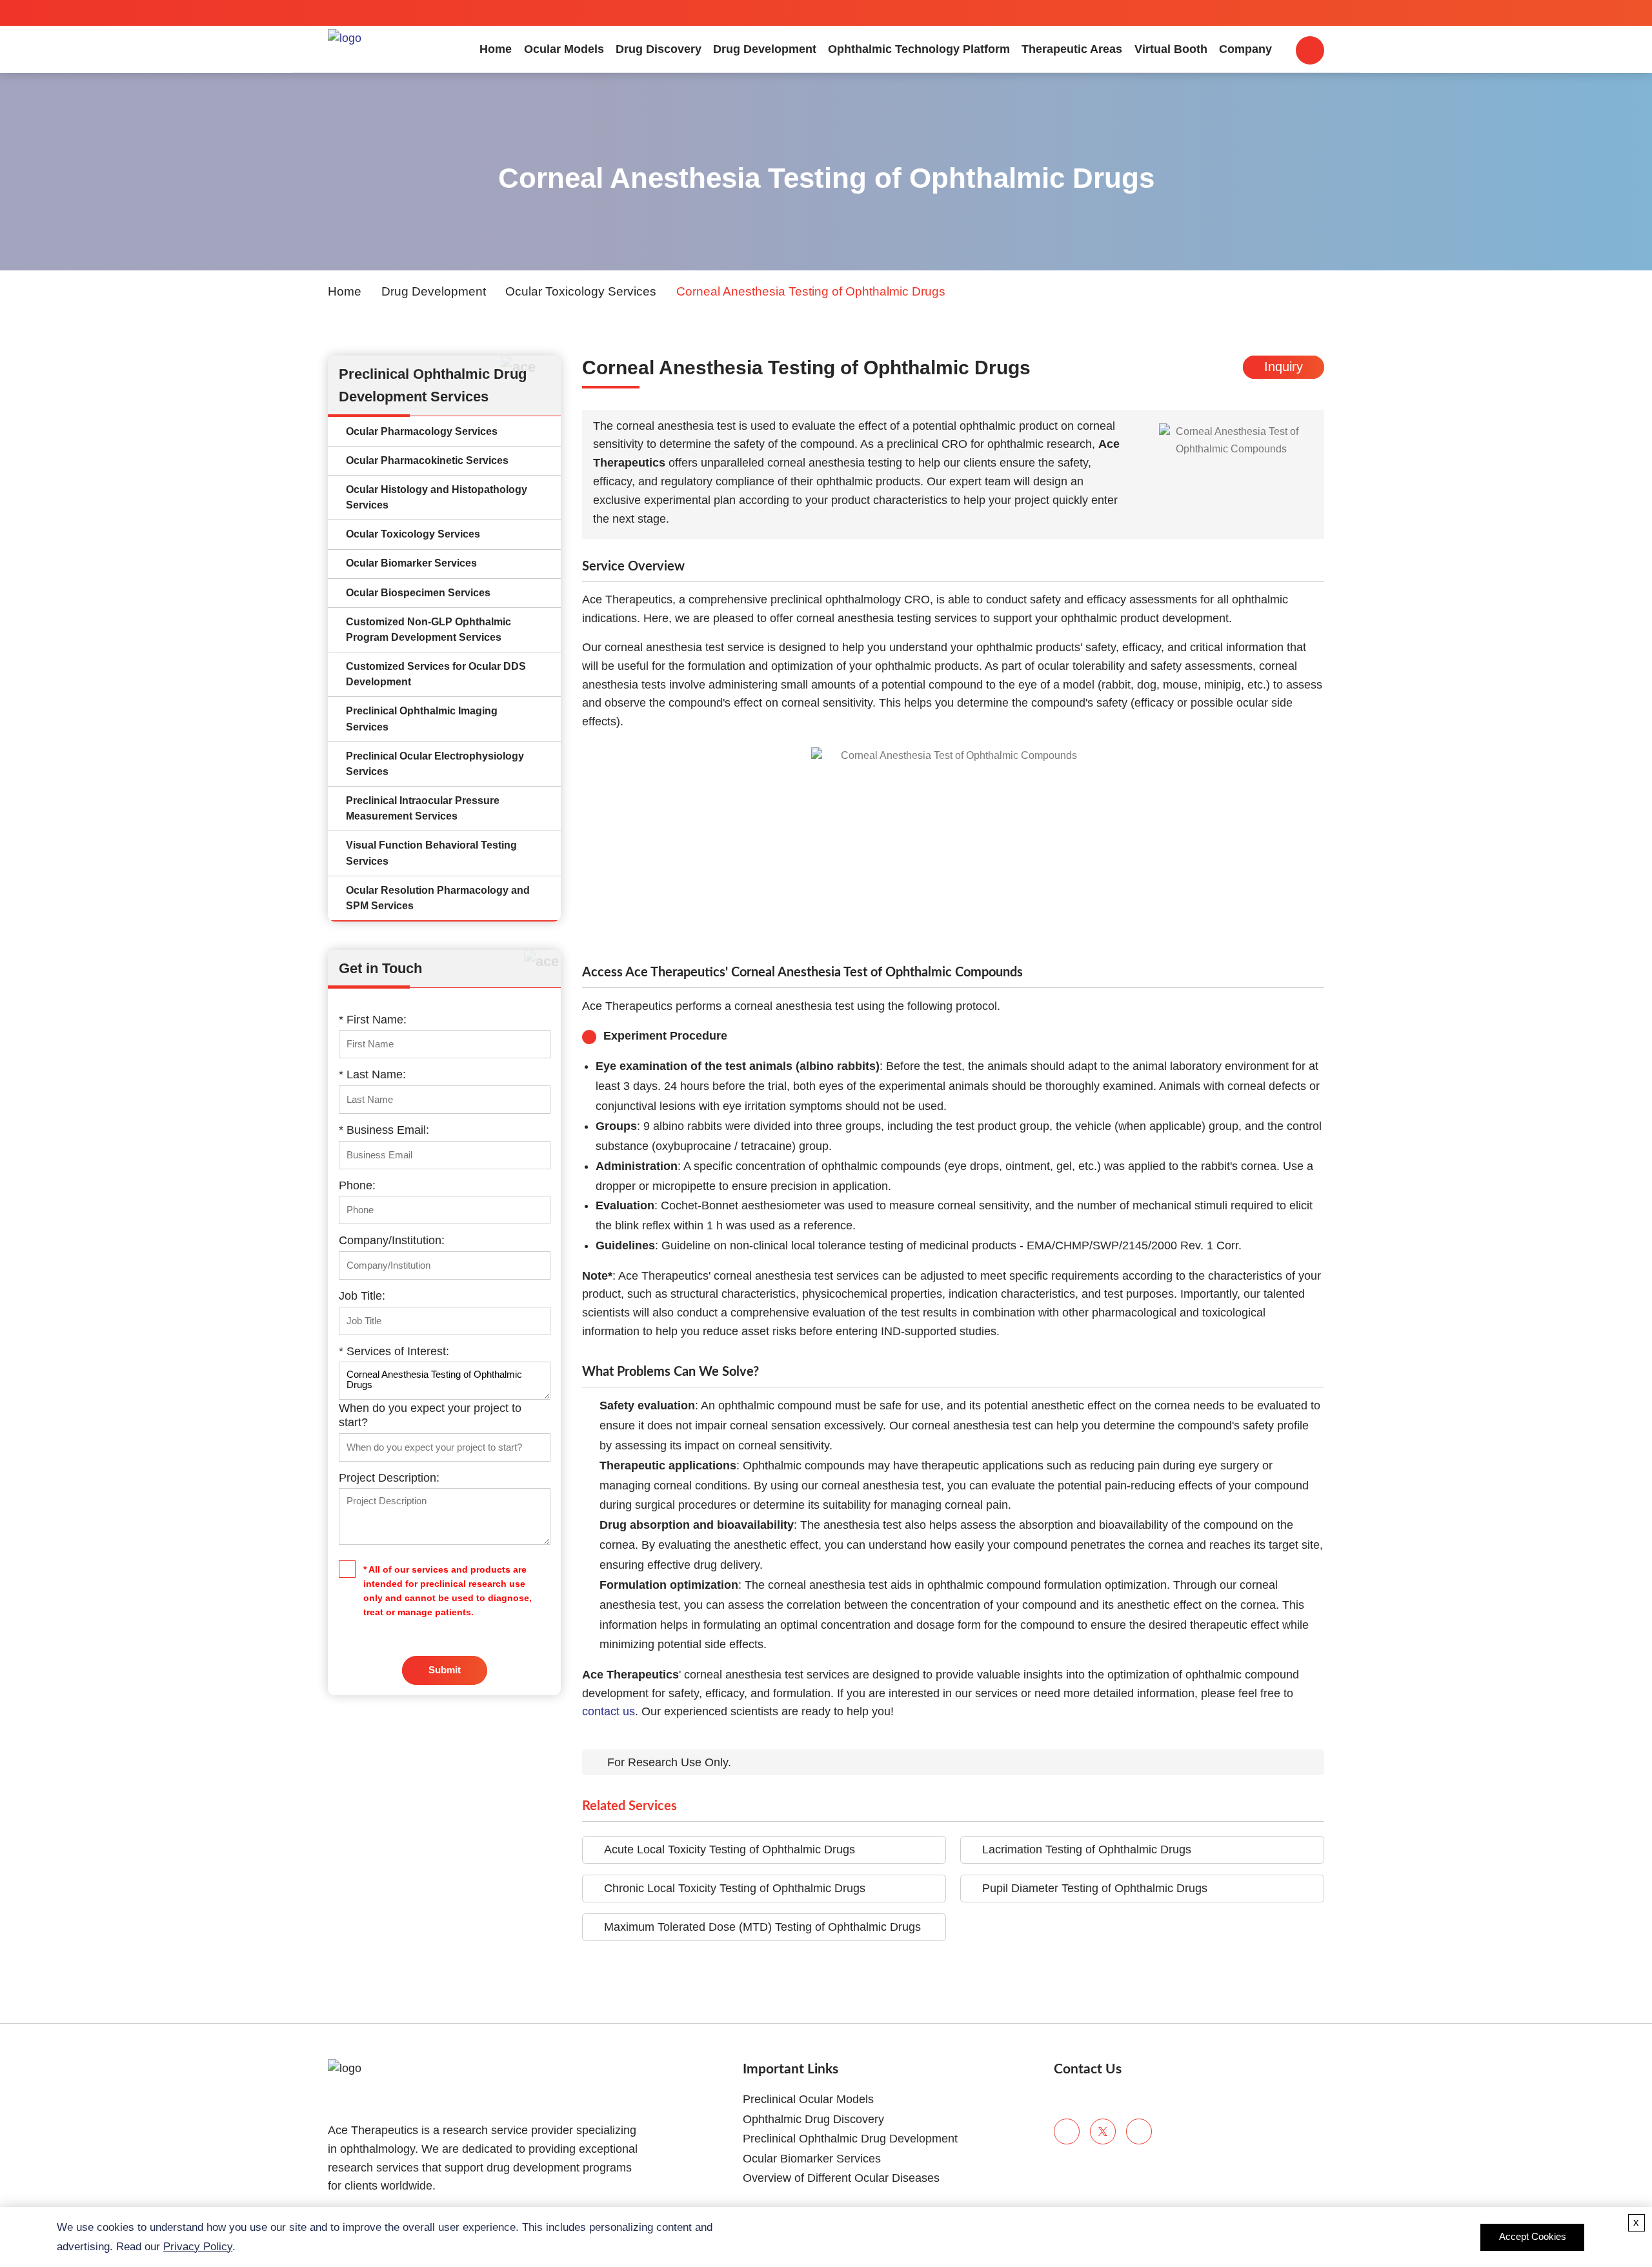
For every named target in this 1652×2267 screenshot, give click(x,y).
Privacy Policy (198, 2247)
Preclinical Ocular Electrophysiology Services (435, 764)
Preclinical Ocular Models (808, 2099)
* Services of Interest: (394, 1351)
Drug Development (765, 49)
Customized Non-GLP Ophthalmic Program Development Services (428, 630)
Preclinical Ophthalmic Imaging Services (422, 719)
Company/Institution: (392, 1240)
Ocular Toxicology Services (581, 291)
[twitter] (1103, 2131)
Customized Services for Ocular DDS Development (436, 674)
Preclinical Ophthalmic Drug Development (850, 2139)
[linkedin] (1139, 2131)
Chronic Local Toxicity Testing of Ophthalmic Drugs (735, 1888)
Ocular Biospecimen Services (418, 593)
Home (496, 49)
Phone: (357, 1185)
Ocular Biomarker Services (411, 563)
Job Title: (362, 1296)
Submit (445, 1670)
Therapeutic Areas (1072, 49)
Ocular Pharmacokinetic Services (427, 460)
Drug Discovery (659, 49)
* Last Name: (372, 1074)
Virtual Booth (1171, 49)
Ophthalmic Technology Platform (919, 49)
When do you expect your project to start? (430, 1415)
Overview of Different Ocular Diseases (841, 2178)
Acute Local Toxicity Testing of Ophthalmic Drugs (730, 1849)
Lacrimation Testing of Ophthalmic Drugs (1087, 1849)
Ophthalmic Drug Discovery (813, 2119)
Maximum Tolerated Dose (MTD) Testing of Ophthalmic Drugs (762, 1927)
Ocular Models (564, 49)
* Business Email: (384, 1130)
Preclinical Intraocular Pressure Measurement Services (423, 808)
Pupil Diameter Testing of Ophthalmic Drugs (1095, 1888)
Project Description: (389, 1478)
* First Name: (373, 1020)
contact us (609, 1711)
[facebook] (1067, 2131)
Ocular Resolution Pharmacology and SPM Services (438, 898)
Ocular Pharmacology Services (422, 431)
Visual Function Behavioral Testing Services (431, 853)
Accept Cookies (1533, 2237)
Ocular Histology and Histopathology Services (437, 497)
